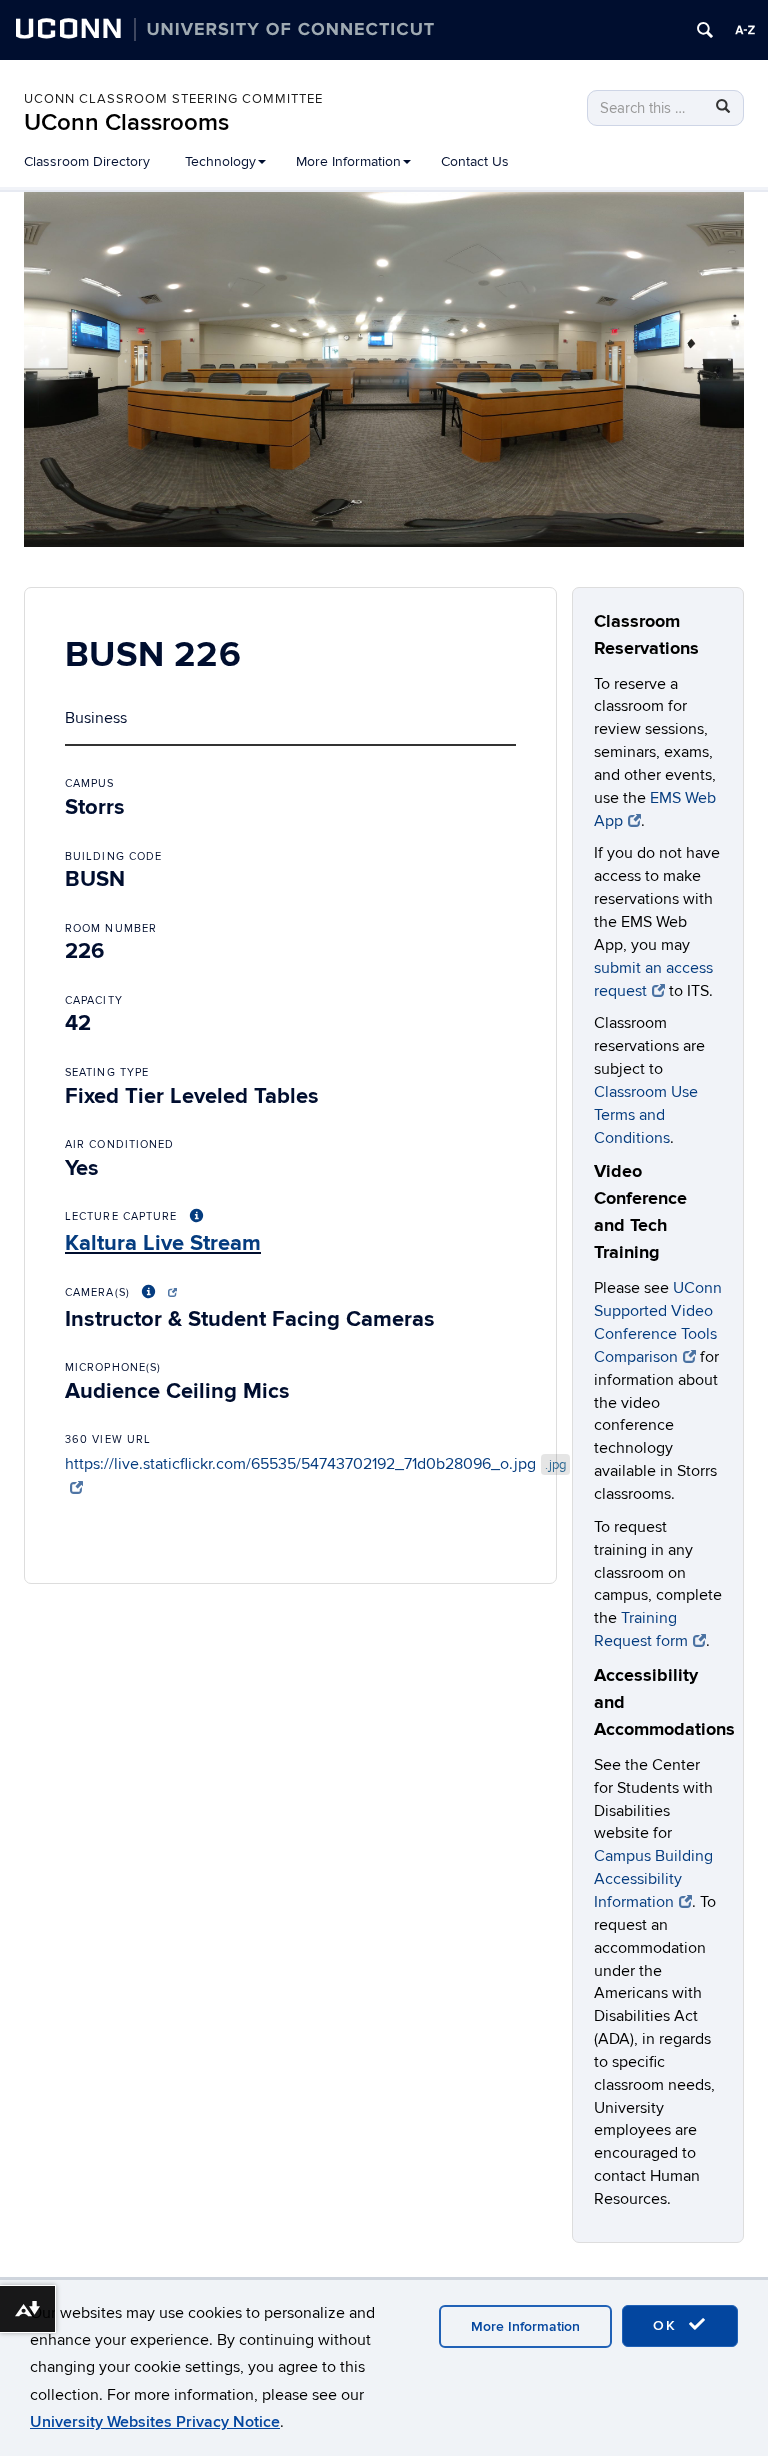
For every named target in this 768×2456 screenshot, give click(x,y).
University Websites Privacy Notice (155, 2422)
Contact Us (475, 161)
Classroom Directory (87, 161)
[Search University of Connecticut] (705, 30)
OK (668, 2325)
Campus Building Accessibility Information (653, 1879)
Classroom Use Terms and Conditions (646, 1115)
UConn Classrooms (126, 122)
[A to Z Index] (745, 30)
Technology (220, 161)
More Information (525, 2326)
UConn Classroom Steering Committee (173, 99)
